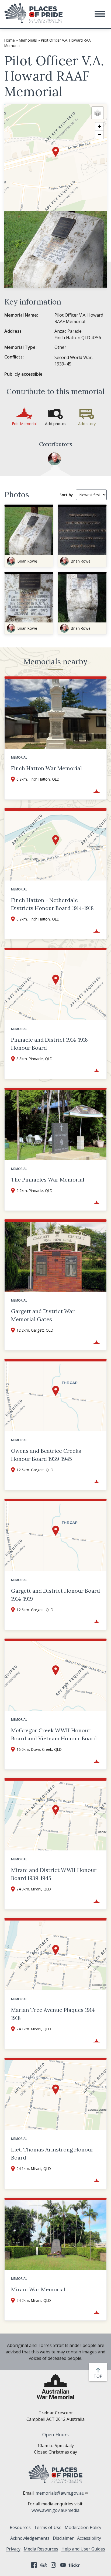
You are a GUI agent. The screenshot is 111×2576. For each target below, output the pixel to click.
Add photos (56, 424)
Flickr (75, 2565)
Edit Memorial (24, 424)
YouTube (63, 2565)
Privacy (13, 2549)
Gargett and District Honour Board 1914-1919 (55, 1595)
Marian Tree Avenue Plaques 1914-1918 (54, 2014)
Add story (87, 424)
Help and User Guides (83, 2549)
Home (10, 40)
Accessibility (89, 2538)
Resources (20, 2527)
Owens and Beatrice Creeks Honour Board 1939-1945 (46, 1455)
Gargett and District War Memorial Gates (43, 1315)
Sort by (66, 495)
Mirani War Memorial (38, 2289)
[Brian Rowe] (54, 459)
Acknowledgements (30, 2538)
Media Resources (41, 2549)
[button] (100, 14)
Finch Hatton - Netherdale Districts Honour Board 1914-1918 (52, 904)
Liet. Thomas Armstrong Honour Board (52, 2153)
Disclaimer (63, 2538)
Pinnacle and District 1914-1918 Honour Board (49, 1044)
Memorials (28, 40)
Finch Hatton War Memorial (46, 768)
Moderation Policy (83, 2527)
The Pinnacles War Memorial (48, 1180)
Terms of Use (48, 2527)
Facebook (34, 2565)
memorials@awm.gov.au (60, 2493)
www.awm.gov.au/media (55, 2510)
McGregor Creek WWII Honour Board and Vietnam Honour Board (54, 1734)
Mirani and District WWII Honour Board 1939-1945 (54, 1874)
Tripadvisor (44, 2565)
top (99, 2376)
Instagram (53, 2565)
